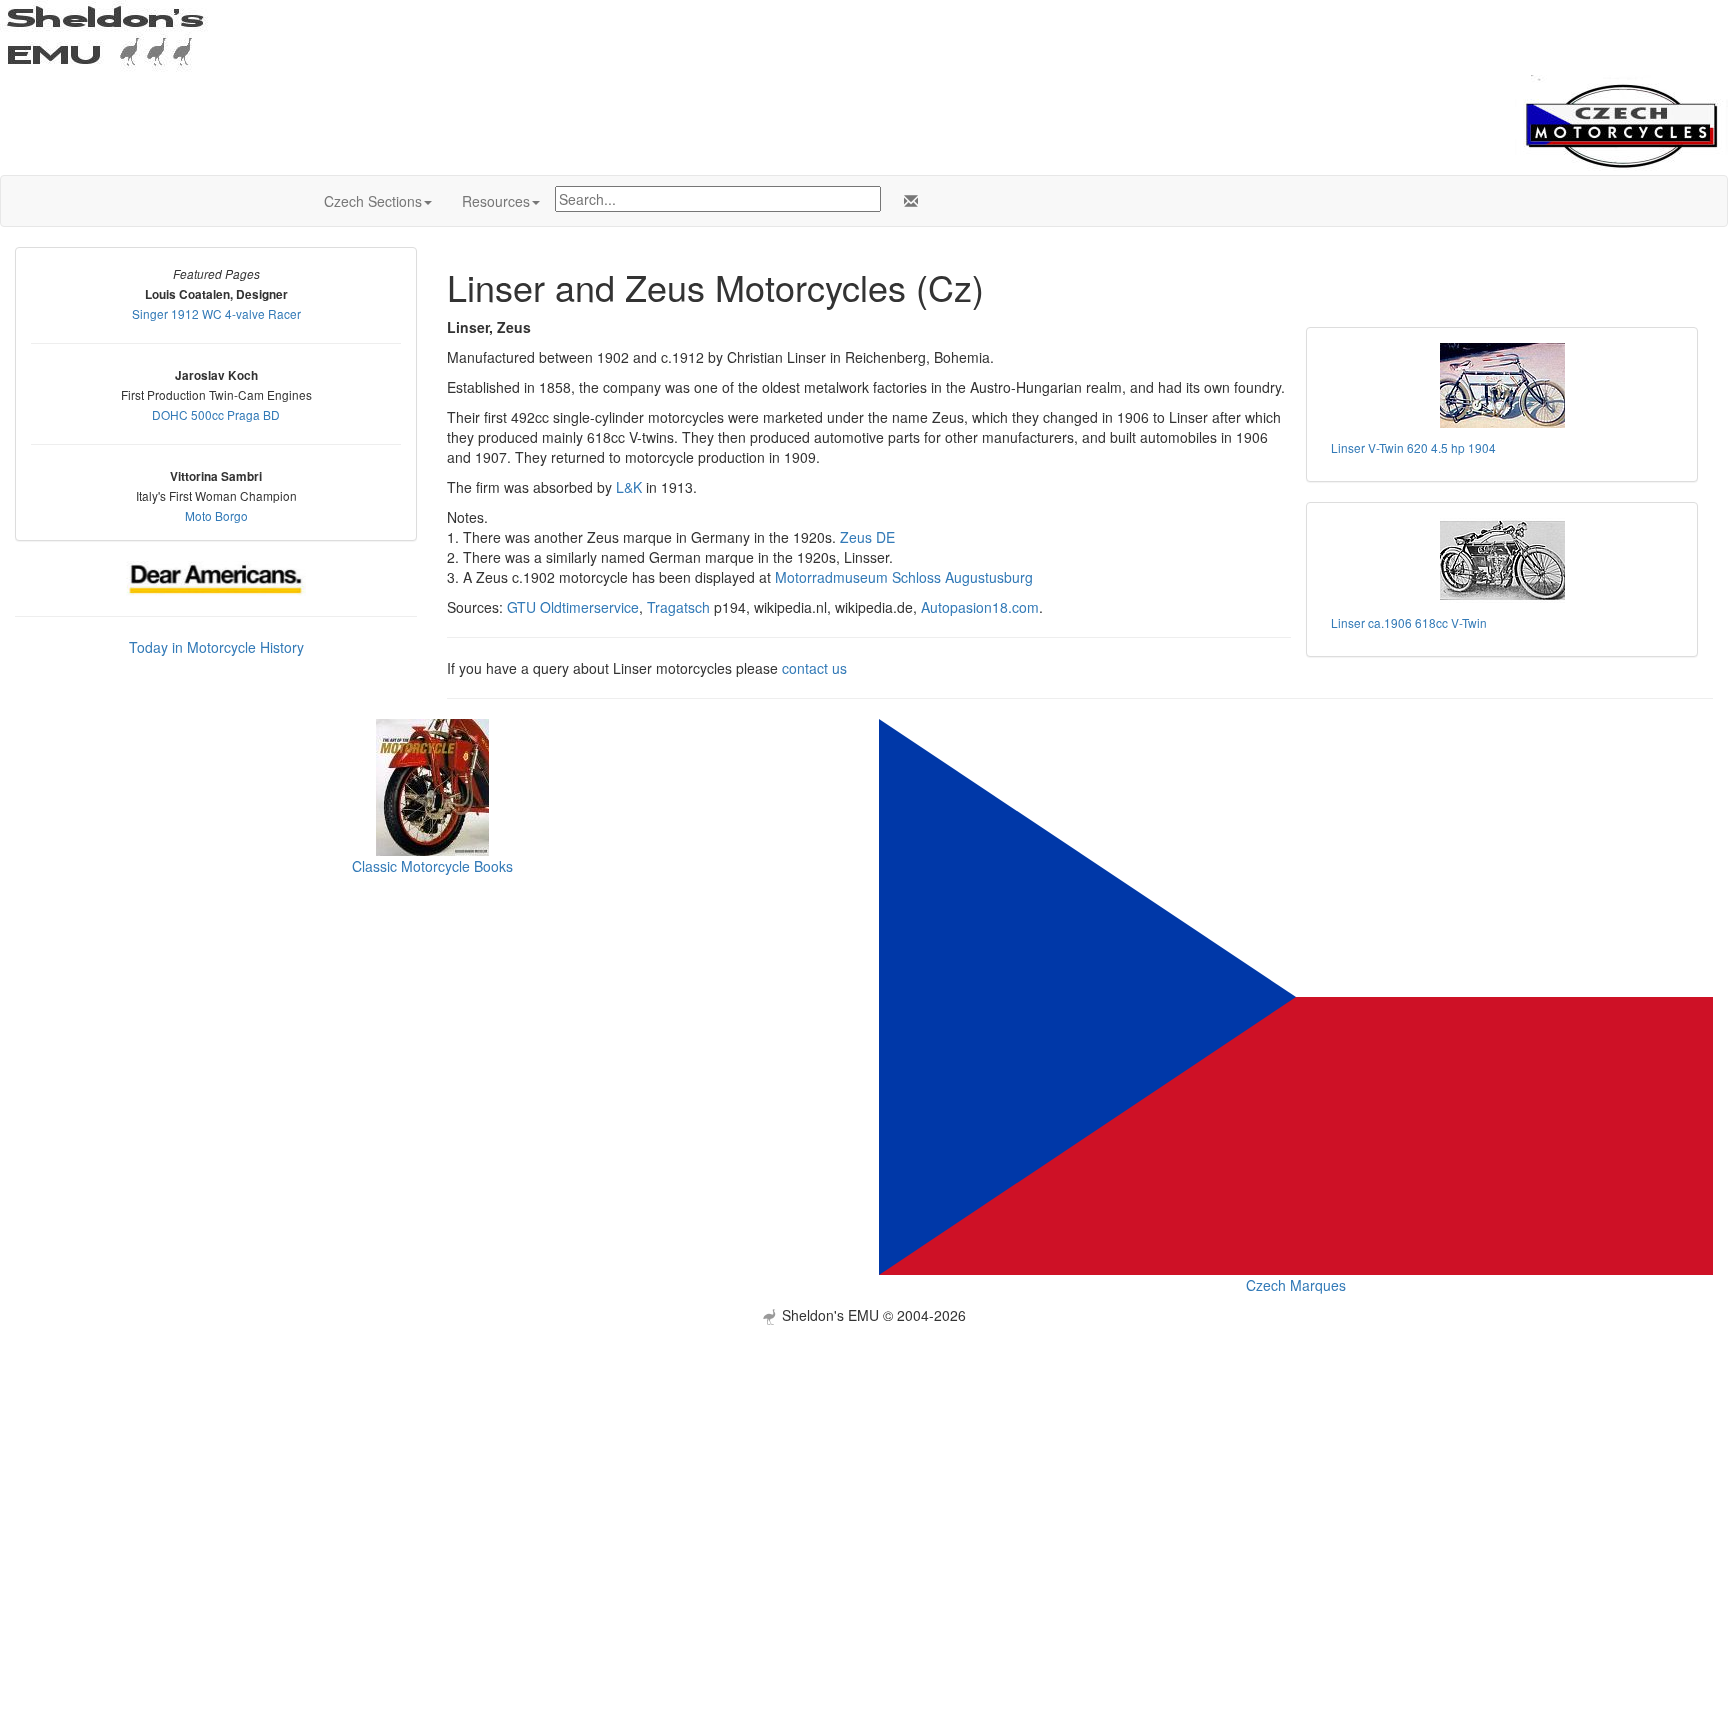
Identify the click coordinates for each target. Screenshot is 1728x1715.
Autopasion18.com (980, 607)
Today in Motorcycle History (216, 647)
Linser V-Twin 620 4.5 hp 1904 (1413, 447)
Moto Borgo (216, 515)
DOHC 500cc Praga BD (216, 414)
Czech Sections (373, 201)
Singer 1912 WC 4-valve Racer (216, 313)
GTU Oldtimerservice (573, 607)
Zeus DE (867, 537)
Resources (496, 201)
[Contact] (907, 201)
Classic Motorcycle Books (432, 866)
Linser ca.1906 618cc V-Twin (1409, 622)
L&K (629, 487)
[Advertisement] (864, 1465)
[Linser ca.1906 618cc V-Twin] (1502, 560)
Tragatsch (678, 607)
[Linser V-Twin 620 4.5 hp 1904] (1502, 385)
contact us (814, 668)
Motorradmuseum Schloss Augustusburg (904, 577)
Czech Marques (1296, 1285)
